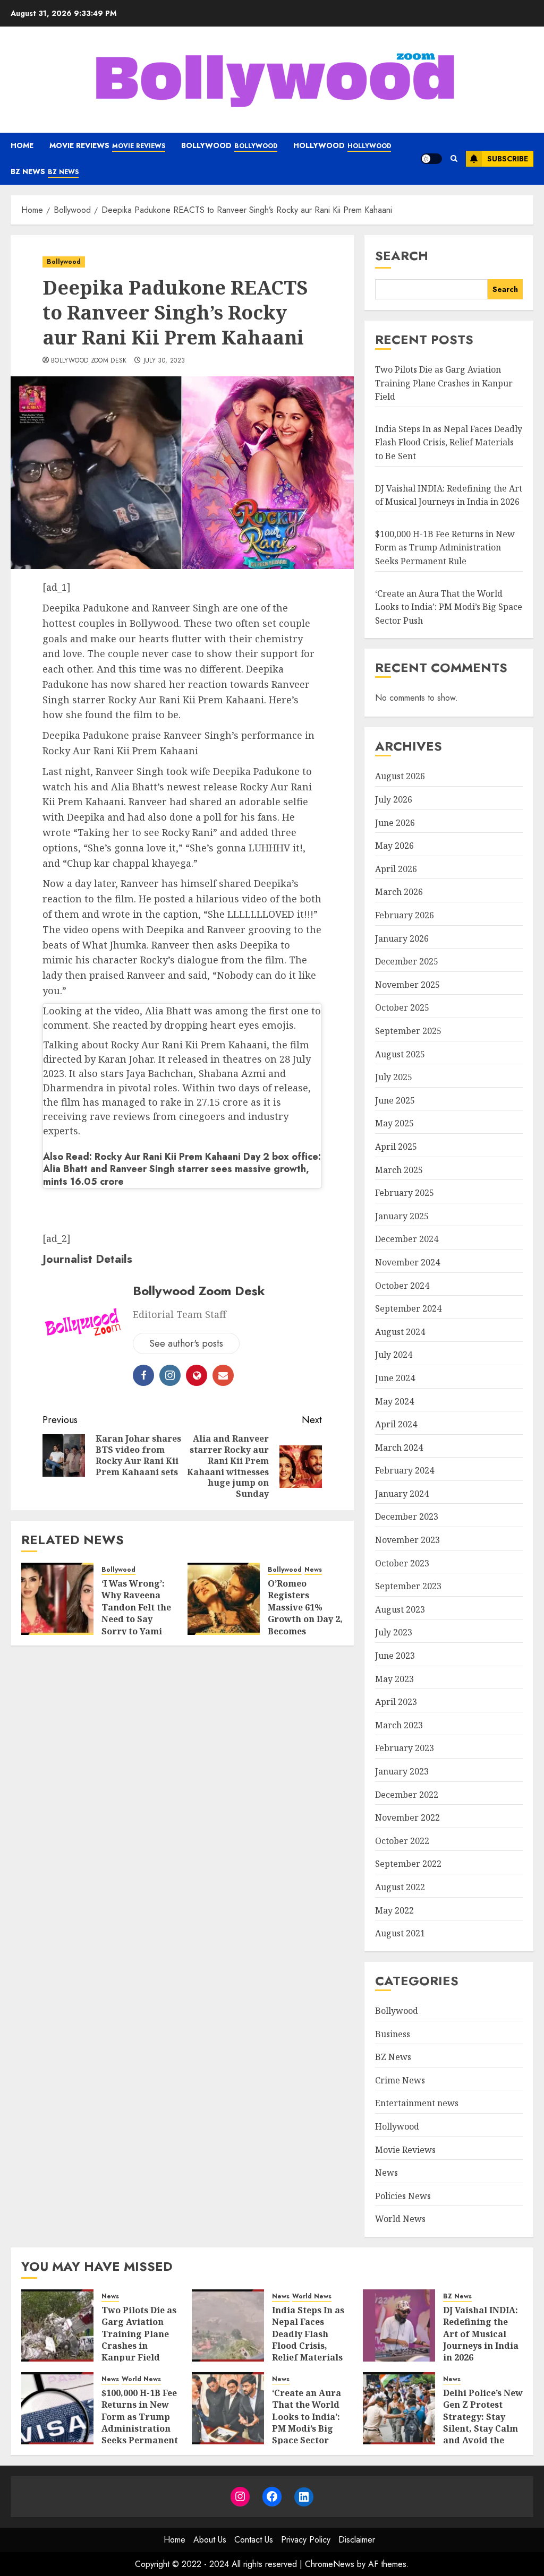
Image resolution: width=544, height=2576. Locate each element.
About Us (210, 2540)
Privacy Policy (306, 2540)
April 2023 (396, 1702)
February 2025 (405, 1193)
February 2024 (405, 1470)
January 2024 (402, 1494)
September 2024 (408, 1308)
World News (400, 2219)
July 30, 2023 (164, 361)
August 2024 (400, 1332)
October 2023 (402, 1563)
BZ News (45, 171)
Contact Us (254, 2540)
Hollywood (342, 145)
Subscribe (508, 159)
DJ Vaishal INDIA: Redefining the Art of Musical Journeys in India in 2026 (481, 2334)
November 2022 (407, 1817)
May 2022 (394, 1910)
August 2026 (400, 776)
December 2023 (407, 1517)
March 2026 (399, 892)
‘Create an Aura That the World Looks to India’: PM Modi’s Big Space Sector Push (449, 607)
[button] (454, 159)
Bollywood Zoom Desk (89, 361)
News (313, 1570)
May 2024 (394, 1401)
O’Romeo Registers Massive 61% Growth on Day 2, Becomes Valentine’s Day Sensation (305, 1619)
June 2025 (395, 1100)
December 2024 (407, 1239)
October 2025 (402, 1007)
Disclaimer (357, 2540)
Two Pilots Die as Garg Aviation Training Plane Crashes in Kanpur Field (444, 383)
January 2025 (402, 1216)
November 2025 (407, 985)
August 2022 (400, 1887)
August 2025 (400, 1054)
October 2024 (402, 1286)
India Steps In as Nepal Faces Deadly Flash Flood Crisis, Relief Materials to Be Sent (449, 442)
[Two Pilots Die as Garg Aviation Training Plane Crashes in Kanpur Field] (57, 2325)
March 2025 (399, 1170)
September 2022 (408, 1864)
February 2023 (405, 1748)
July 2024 (394, 1355)
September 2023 (408, 1586)
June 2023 (395, 1656)
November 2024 (407, 1262)
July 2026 (394, 799)
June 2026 (395, 823)
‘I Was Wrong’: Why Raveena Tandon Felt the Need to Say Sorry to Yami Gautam (136, 1613)
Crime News (400, 2080)
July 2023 (394, 1632)
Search (402, 256)
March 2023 (399, 1725)
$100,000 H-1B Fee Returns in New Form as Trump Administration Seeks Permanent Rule (445, 548)
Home (22, 145)
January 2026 (402, 938)
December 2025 (407, 961)
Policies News (403, 2196)
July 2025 (394, 1077)
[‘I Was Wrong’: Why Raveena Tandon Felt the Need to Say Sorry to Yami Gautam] (57, 1599)
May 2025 (394, 1123)
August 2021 (400, 1933)
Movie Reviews (107, 145)
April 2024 (396, 1424)
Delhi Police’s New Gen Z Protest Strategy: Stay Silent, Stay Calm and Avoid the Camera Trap (483, 2423)
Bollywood (229, 145)
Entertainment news (417, 2103)
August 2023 (400, 1609)
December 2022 (407, 1795)
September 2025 (408, 1031)
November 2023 (407, 1540)
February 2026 (405, 915)
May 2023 (394, 1679)
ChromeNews (330, 2564)
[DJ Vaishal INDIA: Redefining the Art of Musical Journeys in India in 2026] (399, 2325)
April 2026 (396, 869)
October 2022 (402, 1841)
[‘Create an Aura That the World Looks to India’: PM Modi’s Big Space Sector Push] (228, 2408)
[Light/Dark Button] (431, 159)
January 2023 (402, 1771)
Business (393, 2034)
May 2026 (394, 846)
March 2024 (399, 1448)
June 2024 (395, 1378)
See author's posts (186, 1343)
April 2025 (396, 1147)
